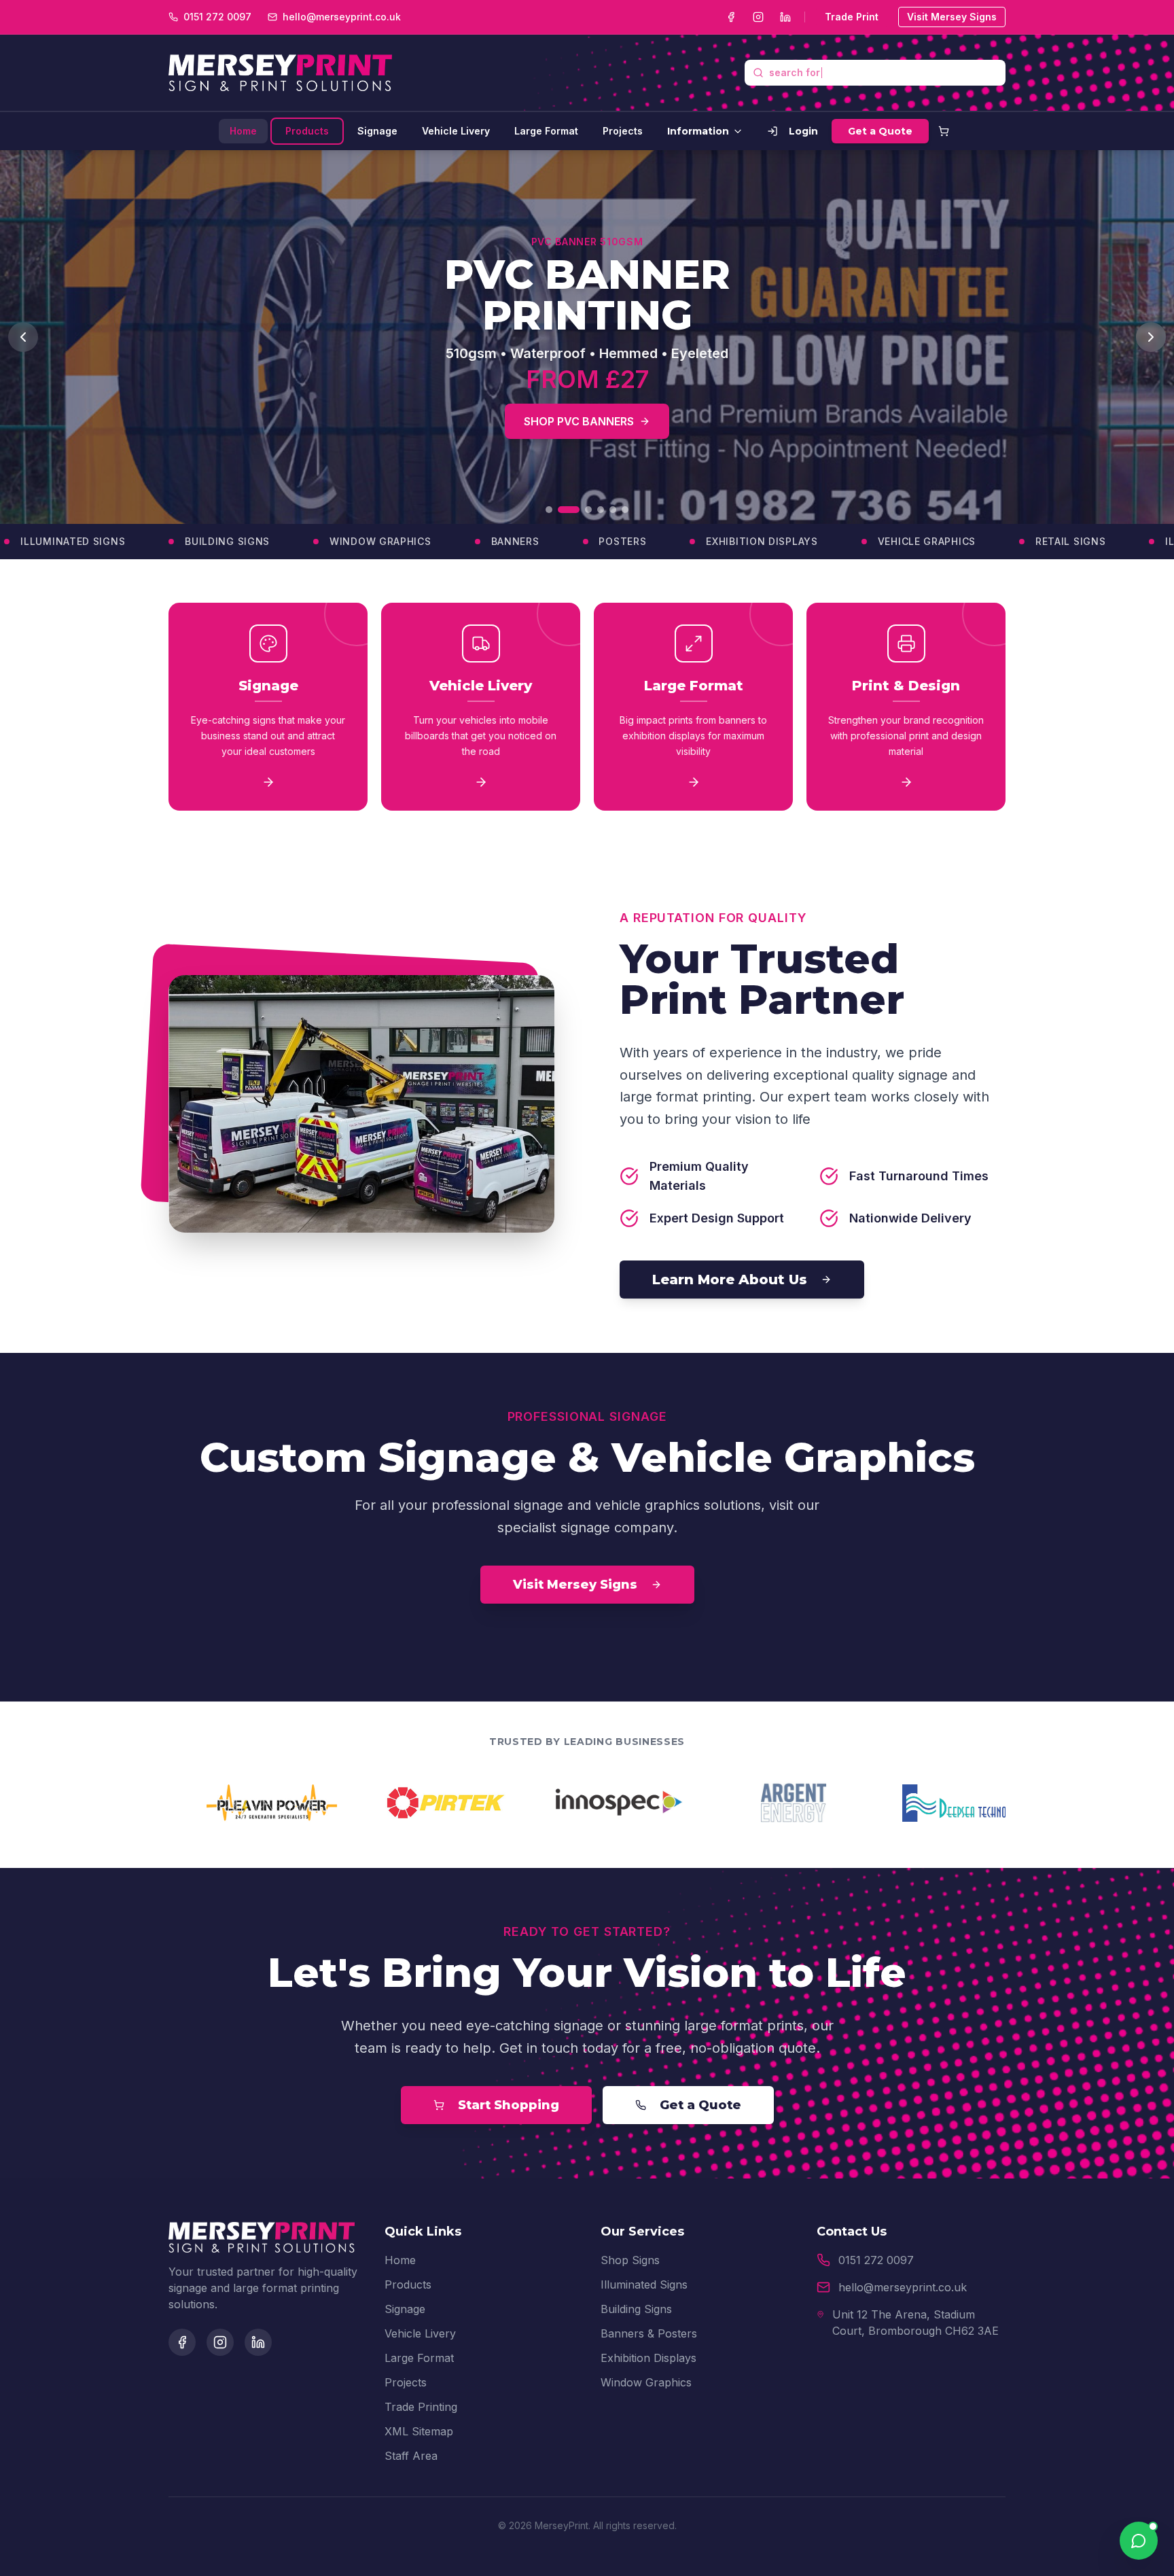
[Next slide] (1151, 337)
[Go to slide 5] (613, 510)
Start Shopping (509, 2105)
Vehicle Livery (456, 131)
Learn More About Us (730, 1280)
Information (698, 131)
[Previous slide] (23, 337)
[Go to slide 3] (581, 510)
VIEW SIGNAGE (680, 405)
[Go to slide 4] (601, 510)
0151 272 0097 (876, 2260)
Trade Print (852, 17)
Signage (377, 131)
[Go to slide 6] (625, 510)
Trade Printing (421, 2407)
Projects (623, 131)
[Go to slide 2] (561, 510)
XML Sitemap (419, 2431)
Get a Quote (880, 131)
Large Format (546, 131)
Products (307, 131)
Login (803, 131)
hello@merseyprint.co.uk (903, 2287)
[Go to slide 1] (549, 510)
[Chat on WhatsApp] (1139, 2541)
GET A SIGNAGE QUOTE (518, 405)
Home (243, 131)
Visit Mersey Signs (952, 17)
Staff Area (411, 2456)
